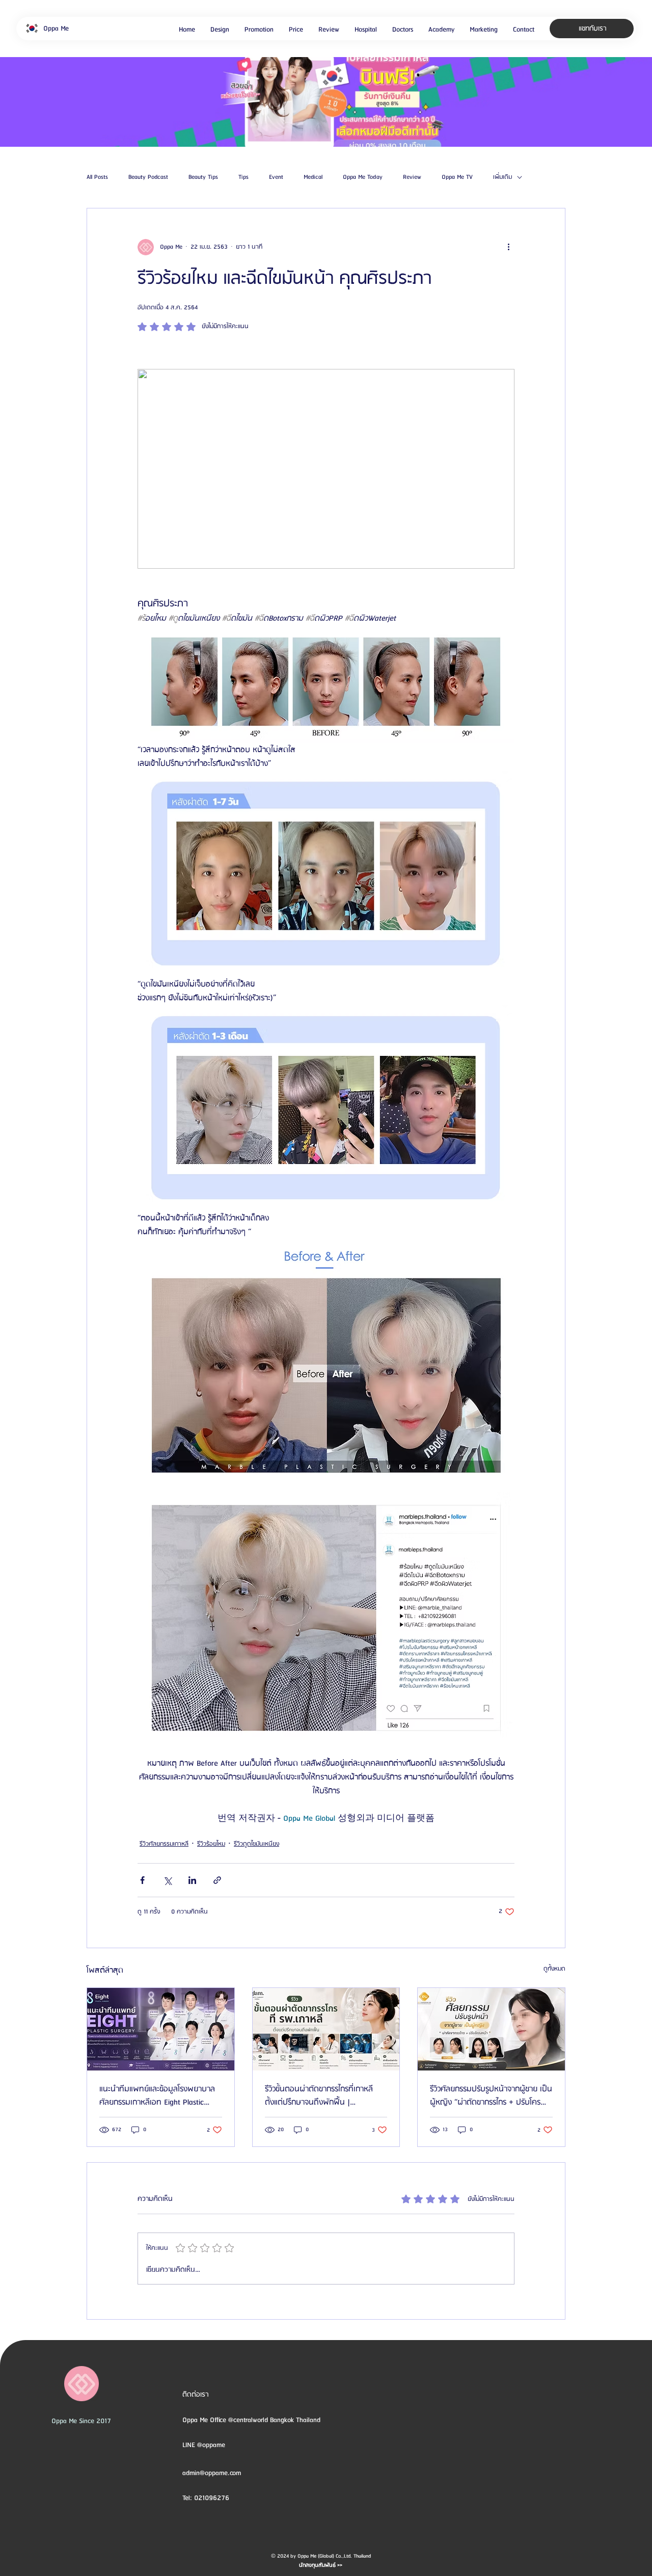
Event (276, 177)
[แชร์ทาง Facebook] (142, 1880)
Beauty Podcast (148, 177)
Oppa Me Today (363, 177)
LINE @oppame (205, 2445)
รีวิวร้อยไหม (211, 1844)
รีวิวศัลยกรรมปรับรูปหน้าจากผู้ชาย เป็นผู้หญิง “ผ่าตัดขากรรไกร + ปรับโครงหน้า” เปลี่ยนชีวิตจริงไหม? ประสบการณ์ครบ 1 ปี (491, 2096)
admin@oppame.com (212, 2473)
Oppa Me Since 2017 (81, 2421)
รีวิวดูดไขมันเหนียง (256, 1844)
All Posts (97, 177)
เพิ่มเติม (502, 177)
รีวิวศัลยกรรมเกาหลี (164, 1844)
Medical (313, 177)
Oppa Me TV (457, 177)
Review (412, 177)
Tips (243, 177)
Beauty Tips (203, 177)
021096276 (212, 2498)
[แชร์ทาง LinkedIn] (192, 1880)
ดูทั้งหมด (554, 1969)
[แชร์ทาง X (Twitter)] (167, 1880)
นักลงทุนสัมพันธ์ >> (321, 2565)
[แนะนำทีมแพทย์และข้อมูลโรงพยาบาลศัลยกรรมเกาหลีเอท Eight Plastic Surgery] (161, 2029)
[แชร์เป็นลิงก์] (217, 1880)
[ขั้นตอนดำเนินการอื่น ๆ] (508, 247)
